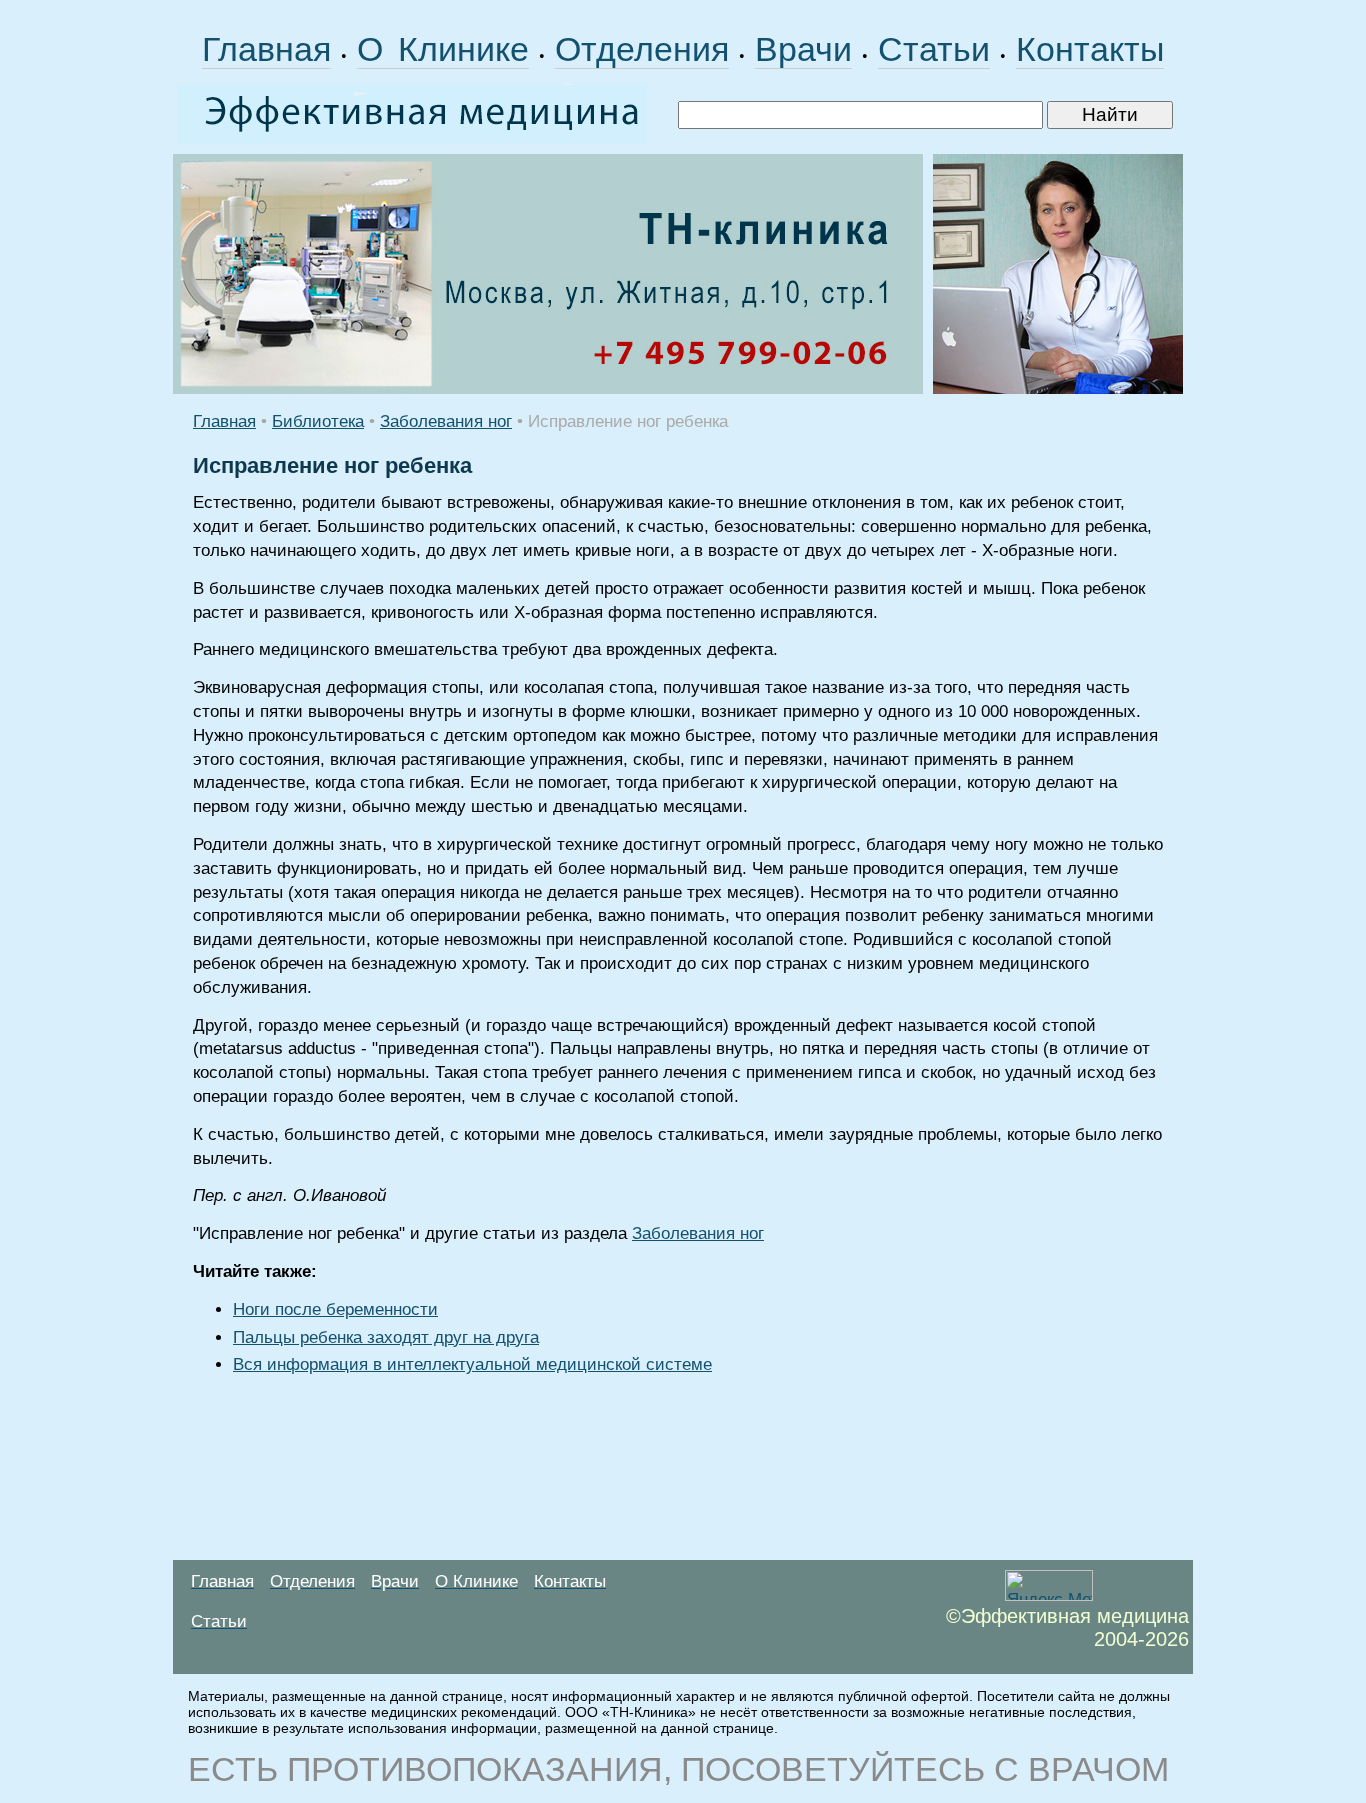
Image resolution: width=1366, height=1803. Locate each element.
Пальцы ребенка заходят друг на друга (386, 1337)
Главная (266, 49)
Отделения (642, 49)
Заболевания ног (446, 421)
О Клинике (443, 49)
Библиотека (318, 421)
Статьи (934, 49)
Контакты (1090, 49)
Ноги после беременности (335, 1309)
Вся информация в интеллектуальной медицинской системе (472, 1364)
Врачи (803, 49)
